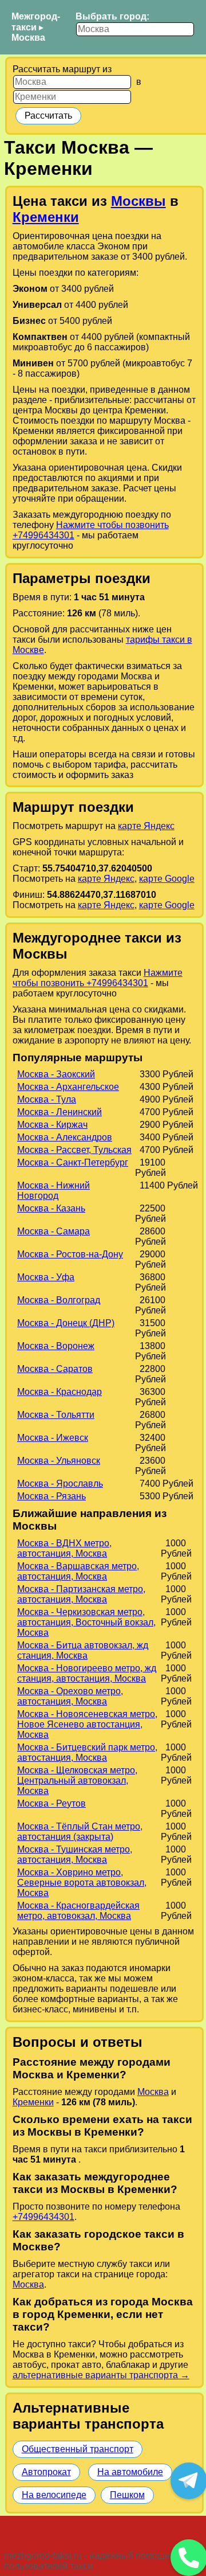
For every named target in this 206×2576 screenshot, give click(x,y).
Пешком (127, 2495)
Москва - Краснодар (60, 1392)
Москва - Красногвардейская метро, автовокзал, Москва (78, 1911)
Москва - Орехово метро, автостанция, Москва (70, 1696)
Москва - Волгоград (59, 1300)
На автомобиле (130, 2472)
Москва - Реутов (51, 1803)
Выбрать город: (112, 16)
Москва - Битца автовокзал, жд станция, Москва (83, 1650)
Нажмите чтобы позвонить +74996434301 (98, 978)
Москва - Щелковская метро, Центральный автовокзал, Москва (77, 1780)
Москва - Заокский (56, 1074)
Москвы (138, 201)
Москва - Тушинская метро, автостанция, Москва (75, 1854)
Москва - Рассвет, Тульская (74, 1150)
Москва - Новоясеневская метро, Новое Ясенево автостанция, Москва (87, 1724)
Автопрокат (46, 2472)
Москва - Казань (51, 1208)
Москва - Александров (65, 1137)
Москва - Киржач (52, 1125)
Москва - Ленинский (60, 1112)
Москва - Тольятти (56, 1415)
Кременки (46, 217)
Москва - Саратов (55, 1369)
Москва (28, 38)
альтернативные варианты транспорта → (101, 2375)
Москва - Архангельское (68, 1087)
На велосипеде (54, 2495)
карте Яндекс (146, 826)
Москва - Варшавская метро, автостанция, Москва (78, 1571)
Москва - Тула (47, 1099)
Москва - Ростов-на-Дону (70, 1254)
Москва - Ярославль (60, 1484)
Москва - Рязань (51, 1496)
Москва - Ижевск (53, 1438)
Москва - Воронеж (56, 1346)
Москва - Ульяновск (59, 1461)
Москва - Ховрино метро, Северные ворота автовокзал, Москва (82, 1883)
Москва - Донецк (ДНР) (66, 1323)
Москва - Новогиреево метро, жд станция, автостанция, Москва (87, 1673)
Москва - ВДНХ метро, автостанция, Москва (64, 1548)
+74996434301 (43, 2217)
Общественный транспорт (78, 2449)
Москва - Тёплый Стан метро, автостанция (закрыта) (80, 1832)
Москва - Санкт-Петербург (73, 1162)
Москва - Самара (54, 1231)
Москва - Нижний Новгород (54, 1191)
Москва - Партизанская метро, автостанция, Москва (81, 1594)
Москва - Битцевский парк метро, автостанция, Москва (87, 1752)
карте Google (167, 879)
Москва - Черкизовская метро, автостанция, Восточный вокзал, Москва (86, 1622)
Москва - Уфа (46, 1277)
